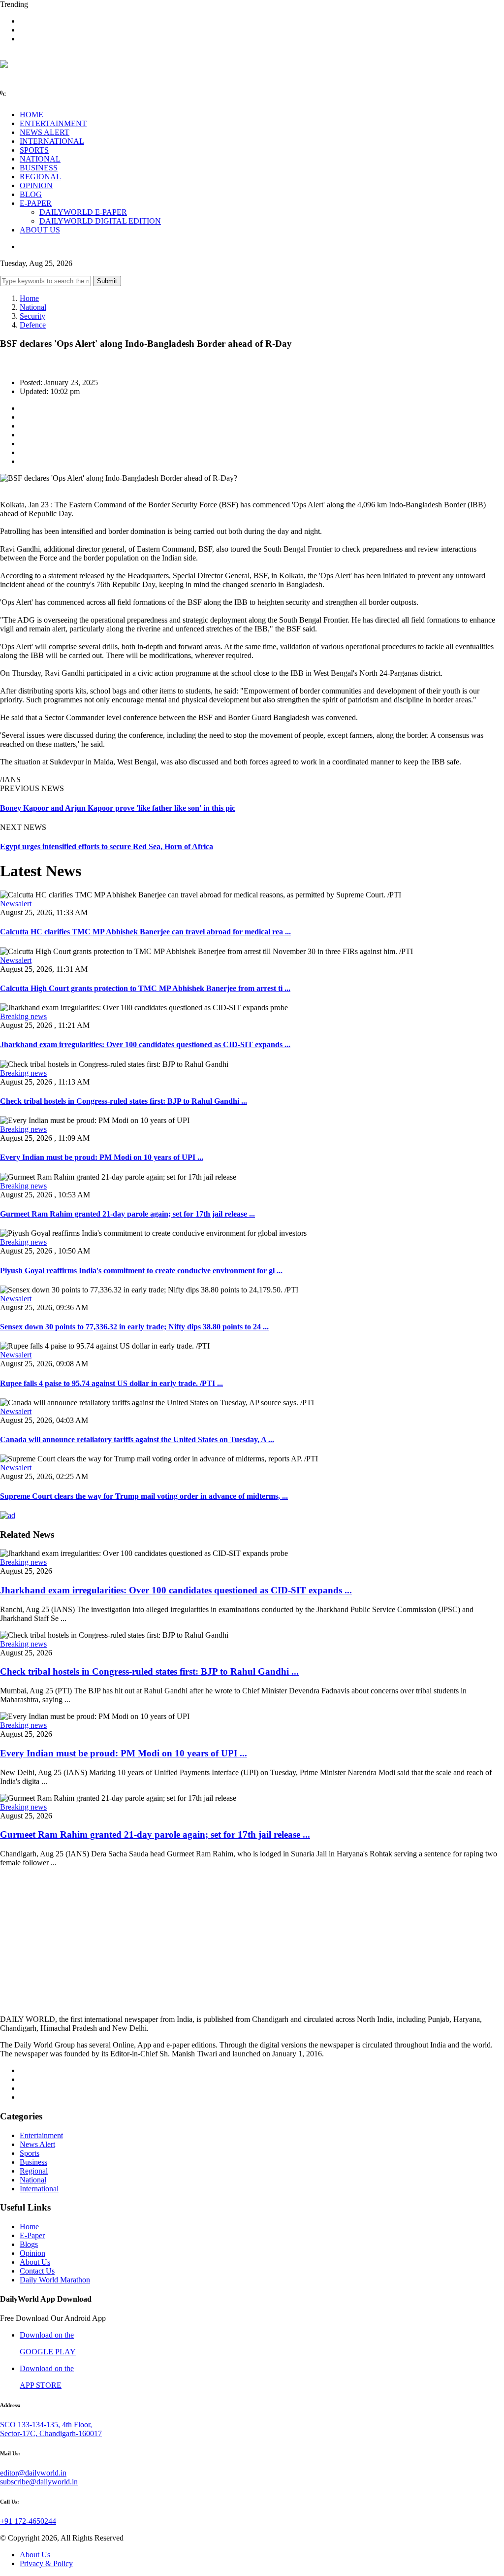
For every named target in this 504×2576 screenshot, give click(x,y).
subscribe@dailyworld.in (39, 2482)
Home (29, 298)
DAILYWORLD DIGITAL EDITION (100, 221)
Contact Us (37, 2271)
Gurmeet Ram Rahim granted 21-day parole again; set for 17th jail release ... (127, 1214)
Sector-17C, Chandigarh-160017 (51, 2433)
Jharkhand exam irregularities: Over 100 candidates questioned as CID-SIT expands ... (145, 1044)
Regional (34, 2171)
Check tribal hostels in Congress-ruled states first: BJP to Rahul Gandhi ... (124, 1101)
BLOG (31, 194)
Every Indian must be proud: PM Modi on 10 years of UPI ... (102, 1157)
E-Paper (32, 2235)
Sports (30, 2153)
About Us (35, 2262)
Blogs (29, 2244)
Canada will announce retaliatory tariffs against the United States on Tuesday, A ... (137, 1439)
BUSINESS (39, 168)
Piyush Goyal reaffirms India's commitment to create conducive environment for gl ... (141, 1271)
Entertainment (41, 2135)
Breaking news (23, 1016)
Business (33, 2162)
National (33, 307)
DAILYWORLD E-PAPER (83, 212)
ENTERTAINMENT (53, 123)
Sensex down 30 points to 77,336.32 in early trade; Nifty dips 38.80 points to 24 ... (134, 1327)
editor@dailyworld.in (33, 2473)
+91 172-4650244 (28, 2521)
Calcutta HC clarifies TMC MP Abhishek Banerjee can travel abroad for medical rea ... (145, 932)
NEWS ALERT (45, 132)
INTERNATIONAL (52, 141)
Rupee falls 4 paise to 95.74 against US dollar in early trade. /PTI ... (111, 1383)
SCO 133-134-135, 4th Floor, (46, 2425)
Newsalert (16, 904)
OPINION (36, 185)
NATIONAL (40, 159)
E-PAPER (36, 203)
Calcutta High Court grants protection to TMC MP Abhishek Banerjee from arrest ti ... (145, 988)
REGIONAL (40, 177)
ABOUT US (40, 230)
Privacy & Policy (46, 2563)
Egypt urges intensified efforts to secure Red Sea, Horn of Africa (107, 846)
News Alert (37, 2144)
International (39, 2189)
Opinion (32, 2253)
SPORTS (34, 150)
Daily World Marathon (55, 2280)
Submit (107, 281)
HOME (31, 115)
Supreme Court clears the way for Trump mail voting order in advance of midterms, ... (144, 1496)
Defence (33, 325)
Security (32, 316)
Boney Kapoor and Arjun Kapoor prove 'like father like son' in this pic (118, 808)
